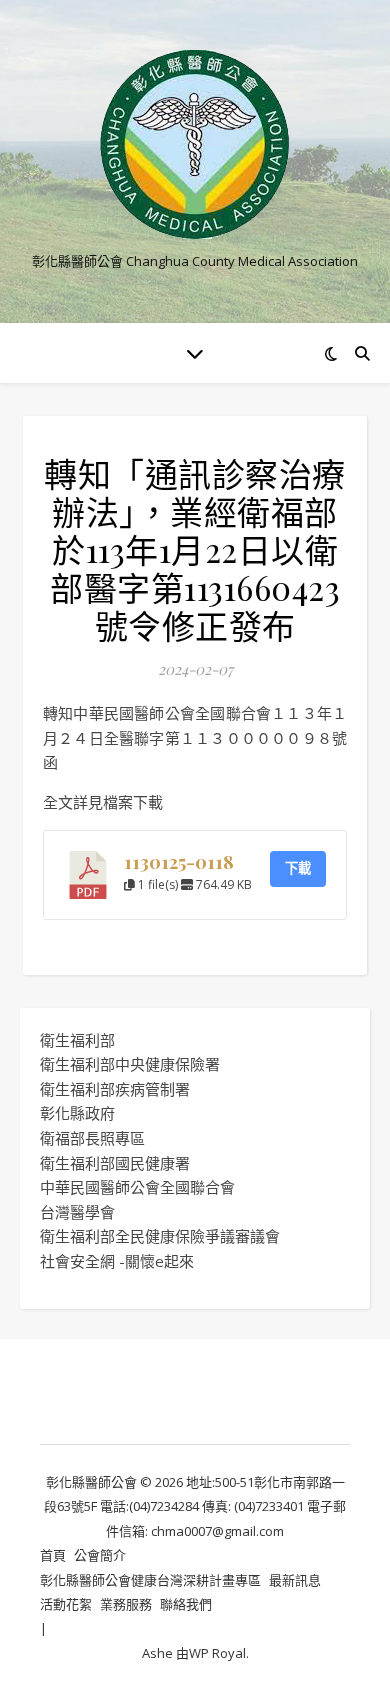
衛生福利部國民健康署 (115, 1163)
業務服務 (126, 1604)
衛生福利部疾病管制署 (115, 1089)
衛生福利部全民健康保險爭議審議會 (160, 1236)
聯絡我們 (186, 1604)
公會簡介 (100, 1555)
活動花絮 (66, 1604)
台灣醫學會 (77, 1212)
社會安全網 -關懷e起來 (117, 1261)
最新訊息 (295, 1580)
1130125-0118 (179, 861)
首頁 (53, 1555)
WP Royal (217, 1653)
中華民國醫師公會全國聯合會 (137, 1187)
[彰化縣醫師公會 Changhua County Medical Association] (195, 144)
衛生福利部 (77, 1040)
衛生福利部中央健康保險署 (130, 1064)
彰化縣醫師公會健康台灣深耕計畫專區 (150, 1580)
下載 (298, 868)
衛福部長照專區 (92, 1138)
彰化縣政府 (77, 1113)
